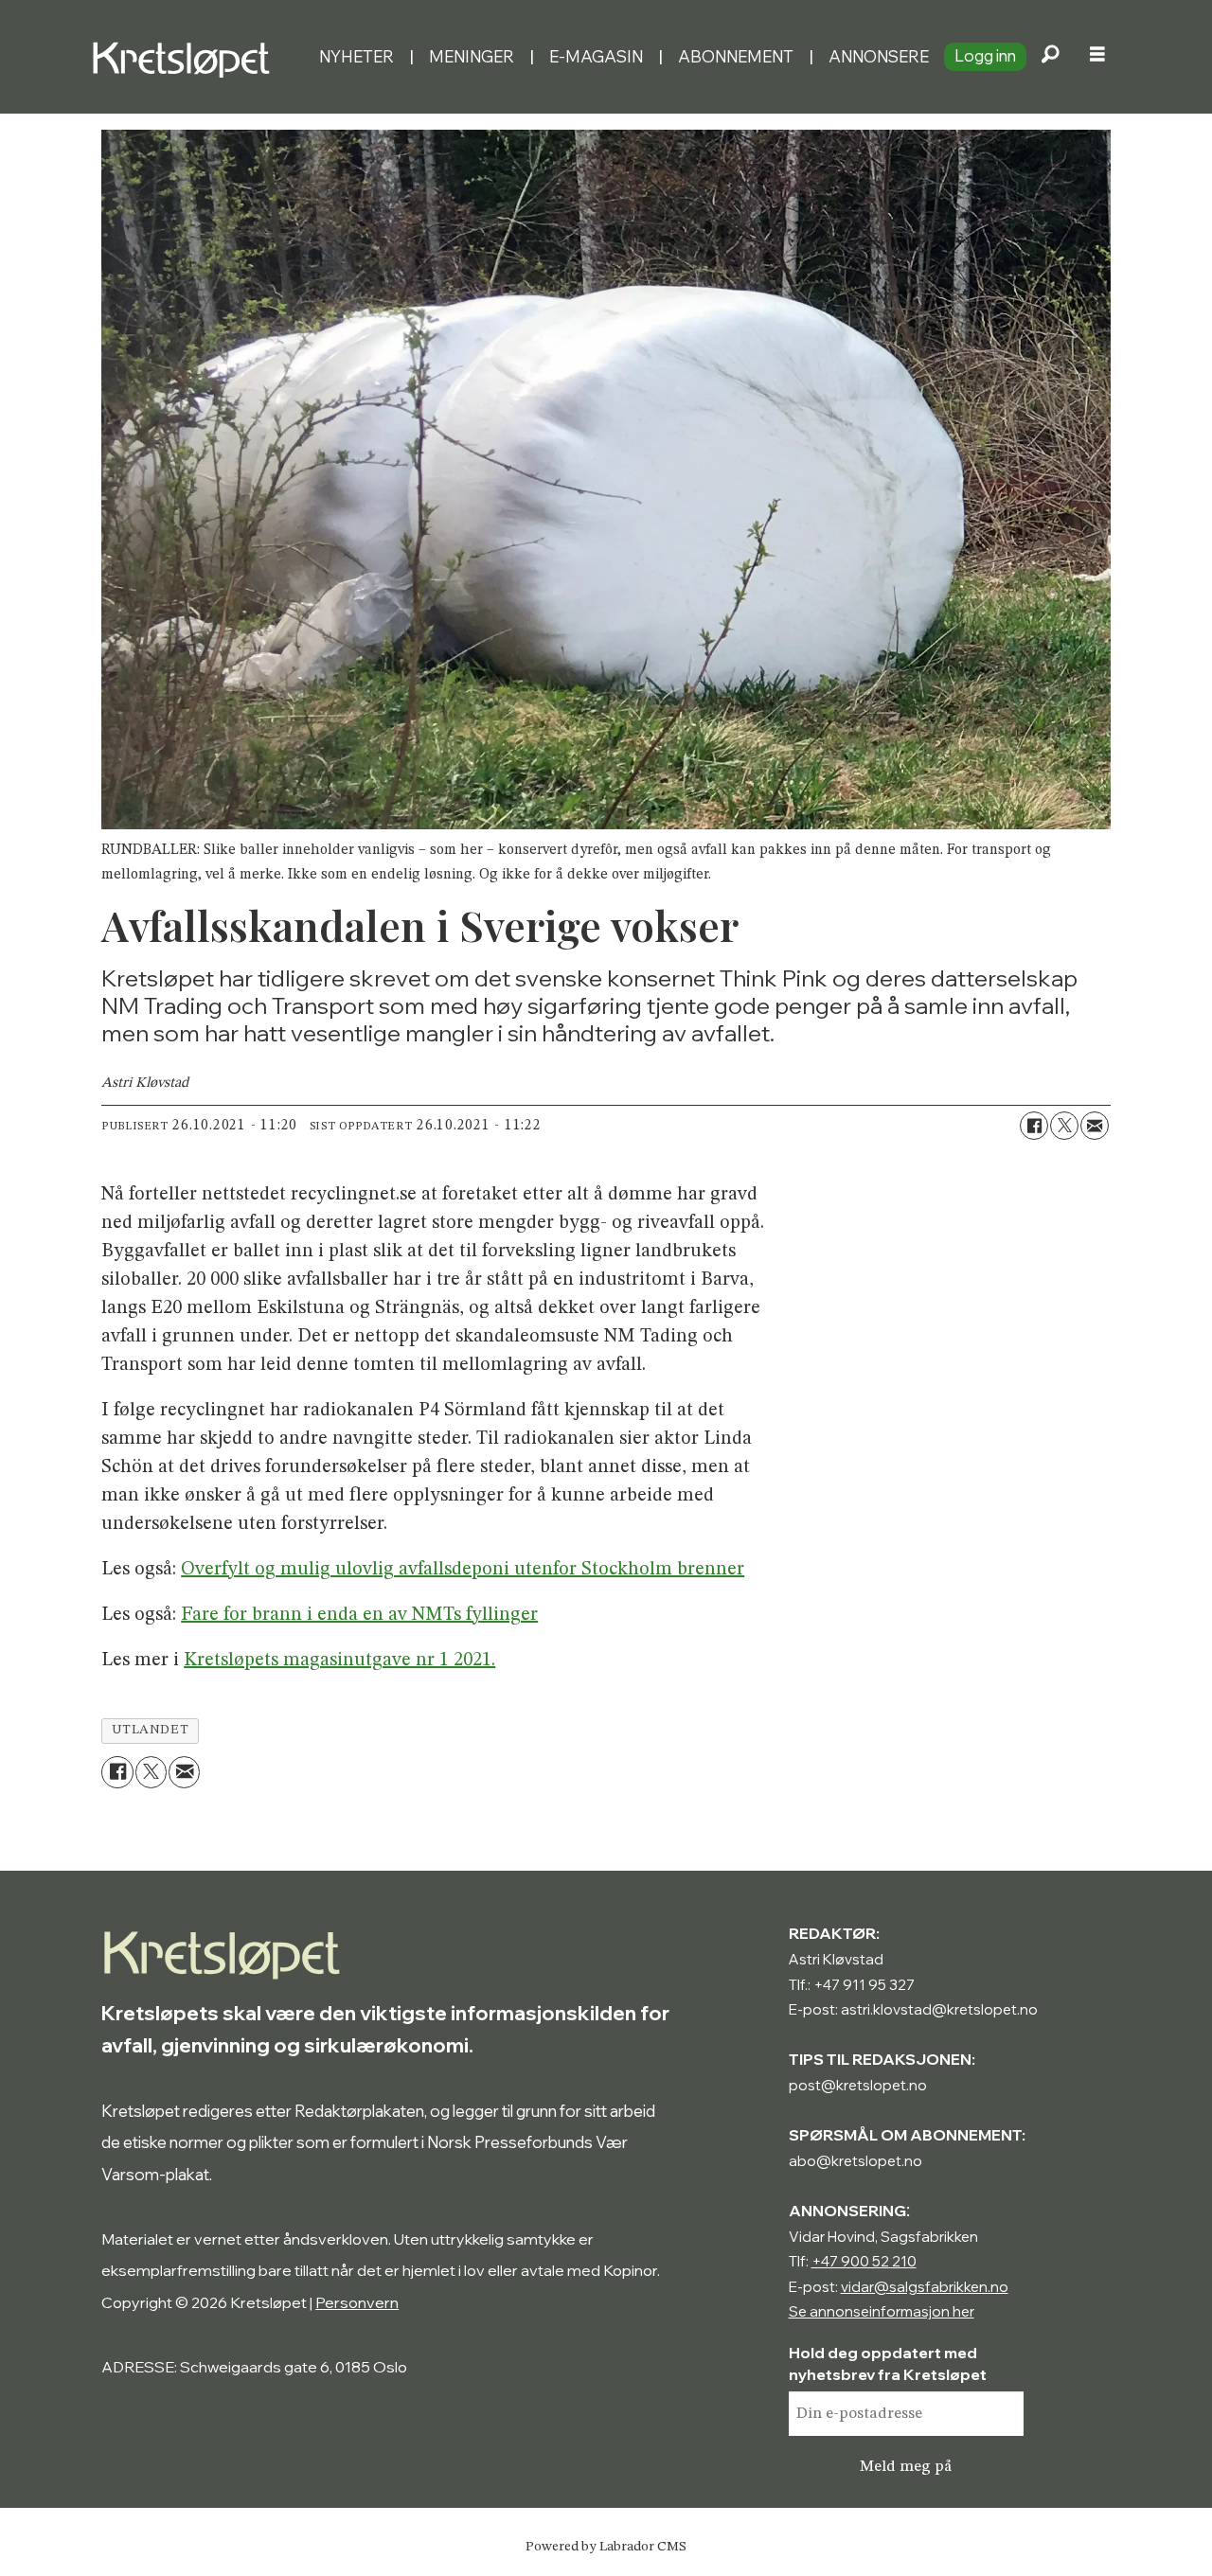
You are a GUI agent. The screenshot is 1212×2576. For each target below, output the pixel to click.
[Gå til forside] (197, 57)
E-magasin (596, 56)
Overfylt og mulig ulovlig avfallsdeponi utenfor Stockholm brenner (463, 1570)
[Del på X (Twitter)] (1064, 1126)
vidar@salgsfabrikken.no (925, 2287)
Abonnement (736, 56)
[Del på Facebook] (1034, 1126)
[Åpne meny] (1097, 57)
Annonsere (879, 56)
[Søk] (1050, 57)
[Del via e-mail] (1095, 1126)
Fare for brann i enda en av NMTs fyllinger (359, 1615)
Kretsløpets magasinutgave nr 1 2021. (339, 1661)
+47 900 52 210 (864, 2261)
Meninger (472, 56)
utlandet (150, 1730)
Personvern (357, 2302)
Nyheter (356, 56)
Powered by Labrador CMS (606, 2547)
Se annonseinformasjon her (882, 2311)
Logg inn (985, 55)
